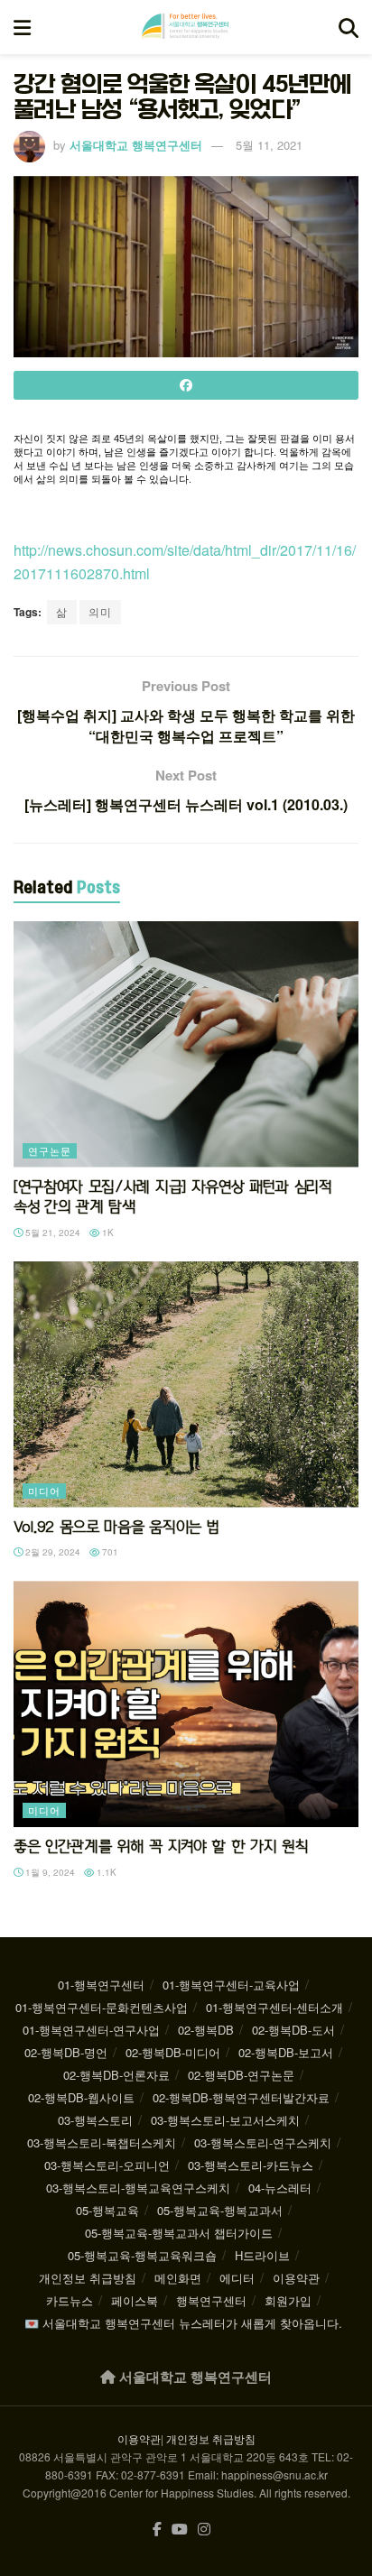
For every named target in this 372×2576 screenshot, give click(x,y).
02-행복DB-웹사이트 (81, 2097)
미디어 (44, 1491)
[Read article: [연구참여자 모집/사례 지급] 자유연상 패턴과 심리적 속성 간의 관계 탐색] (186, 1044)
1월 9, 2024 (49, 1872)
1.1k (105, 1872)
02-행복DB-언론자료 (116, 2075)
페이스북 (135, 2300)
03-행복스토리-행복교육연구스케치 (138, 2188)
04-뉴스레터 (280, 2188)
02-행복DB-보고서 (286, 2052)
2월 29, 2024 (51, 1552)
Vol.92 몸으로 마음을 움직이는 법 (116, 1527)
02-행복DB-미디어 (173, 2052)
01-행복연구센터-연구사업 (91, 2030)
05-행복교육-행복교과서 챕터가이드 (179, 2233)
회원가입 (288, 2300)
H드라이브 (262, 2255)
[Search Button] (349, 27)
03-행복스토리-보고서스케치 (225, 2120)
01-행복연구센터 (101, 1985)
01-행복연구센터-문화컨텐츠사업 (102, 2007)
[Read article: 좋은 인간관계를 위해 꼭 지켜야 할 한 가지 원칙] (186, 1704)
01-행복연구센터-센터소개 (274, 2007)
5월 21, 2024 (51, 1233)
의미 (100, 611)
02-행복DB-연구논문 (241, 2075)
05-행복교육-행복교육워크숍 (142, 2255)
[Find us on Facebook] (157, 2530)
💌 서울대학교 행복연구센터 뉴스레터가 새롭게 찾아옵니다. (183, 2323)
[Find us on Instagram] (204, 2530)
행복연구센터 (211, 2300)
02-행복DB (206, 2030)
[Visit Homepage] (185, 27)
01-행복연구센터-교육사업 (231, 1985)
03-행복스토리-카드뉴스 (251, 2165)
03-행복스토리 (95, 2120)
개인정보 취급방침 (88, 2278)
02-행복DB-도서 (293, 2030)
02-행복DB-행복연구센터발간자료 (241, 2097)
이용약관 (296, 2278)
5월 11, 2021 (269, 145)
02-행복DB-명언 (66, 2052)
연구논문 (50, 1150)
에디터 (237, 2278)
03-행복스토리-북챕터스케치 (102, 2142)
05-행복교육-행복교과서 (220, 2210)
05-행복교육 (107, 2210)
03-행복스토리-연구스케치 (263, 2142)
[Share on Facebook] (186, 385)
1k (107, 1233)
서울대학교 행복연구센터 (136, 145)
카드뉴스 (70, 2300)
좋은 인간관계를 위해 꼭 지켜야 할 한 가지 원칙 (161, 1846)
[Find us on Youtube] (180, 2530)
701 (109, 1552)
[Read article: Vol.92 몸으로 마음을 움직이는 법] (186, 1385)
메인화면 (178, 2278)
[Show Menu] (22, 27)
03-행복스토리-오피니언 (107, 2165)
